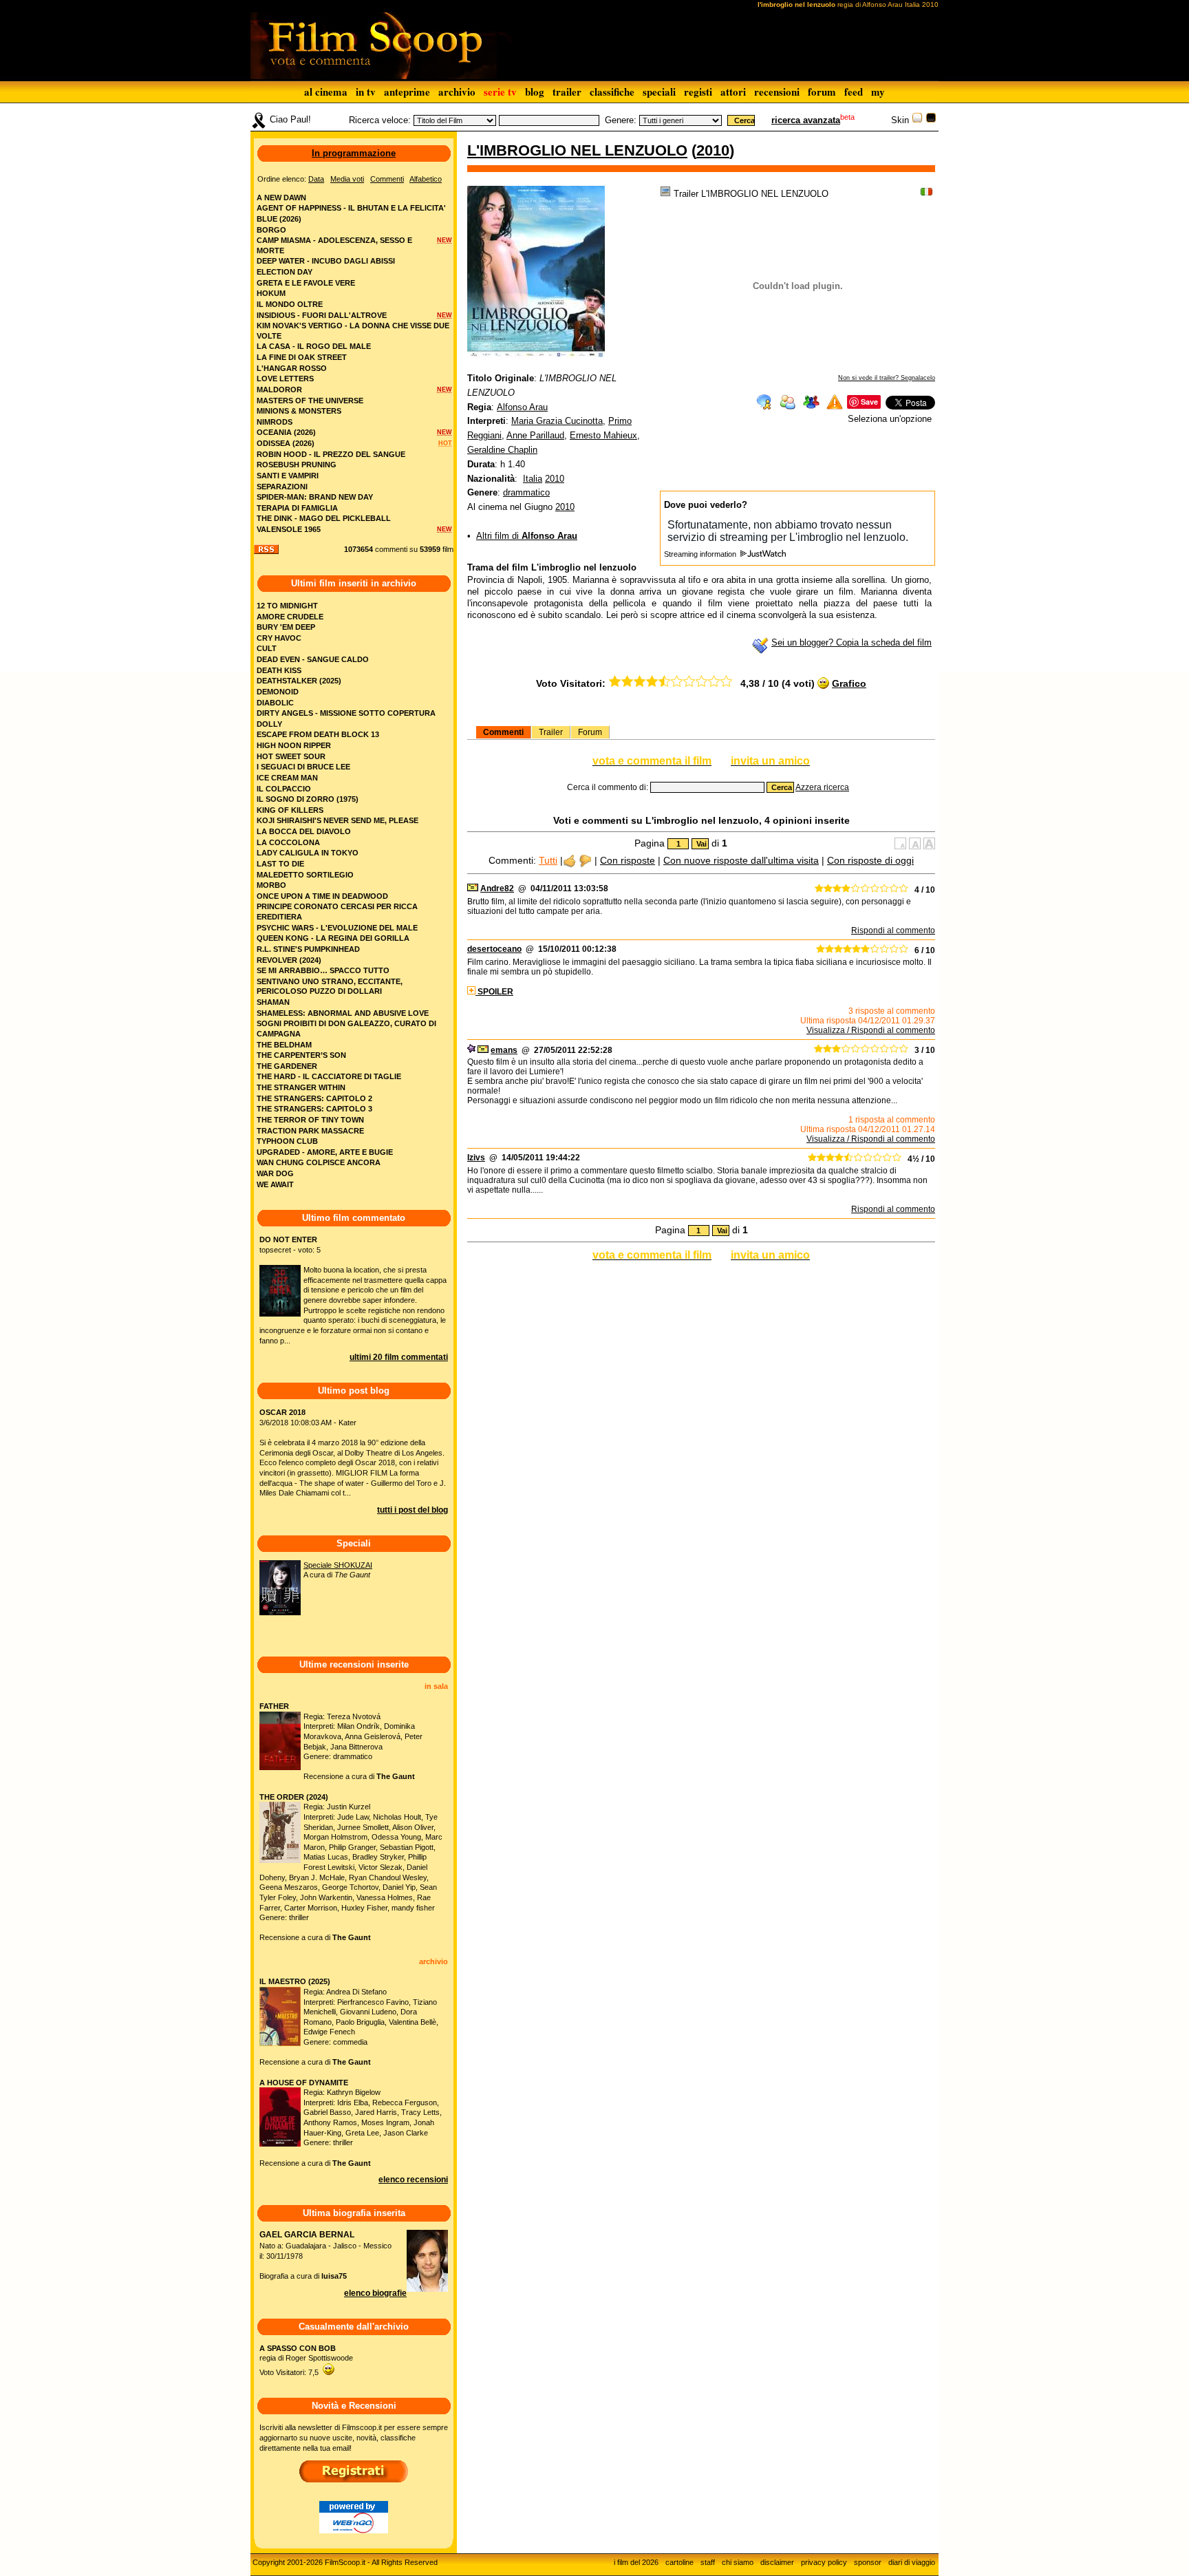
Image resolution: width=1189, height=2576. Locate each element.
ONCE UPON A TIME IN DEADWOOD (322, 896)
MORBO (271, 885)
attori (733, 92)
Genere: (621, 120)
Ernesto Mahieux (603, 435)
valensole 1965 (289, 529)
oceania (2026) (286, 432)
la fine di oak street (302, 357)
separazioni (282, 487)
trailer (567, 92)
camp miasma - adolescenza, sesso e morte (334, 245)
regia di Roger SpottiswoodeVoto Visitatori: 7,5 (306, 2360)
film (448, 549)
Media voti (347, 179)
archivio (457, 92)
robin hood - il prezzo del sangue (331, 454)
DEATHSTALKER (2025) (299, 681)
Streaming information (701, 554)
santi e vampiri (288, 476)
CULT (267, 648)
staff (708, 2562)
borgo (271, 230)
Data (316, 179)
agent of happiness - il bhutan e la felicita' (351, 208)
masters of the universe (310, 401)
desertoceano (494, 949)
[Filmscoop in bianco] (917, 120)
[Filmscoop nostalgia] (931, 120)
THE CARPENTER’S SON (301, 1055)
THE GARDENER (287, 1066)
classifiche (612, 92)
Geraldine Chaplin (502, 450)
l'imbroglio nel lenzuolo (577, 150)
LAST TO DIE (280, 864)
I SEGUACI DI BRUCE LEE (303, 767)
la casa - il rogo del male (314, 346)
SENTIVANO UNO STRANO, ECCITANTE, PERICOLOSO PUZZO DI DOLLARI (330, 987)
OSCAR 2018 (282, 1412)
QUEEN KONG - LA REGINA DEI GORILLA (333, 938)
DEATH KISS (279, 670)
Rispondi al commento (893, 930)
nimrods (275, 422)
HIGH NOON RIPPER (294, 745)
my (878, 92)
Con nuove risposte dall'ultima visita (741, 860)
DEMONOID (278, 692)
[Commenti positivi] (569, 860)
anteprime (407, 92)
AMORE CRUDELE (290, 617)
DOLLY (269, 724)
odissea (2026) (286, 443)
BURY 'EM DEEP (286, 627)
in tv (366, 92)
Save (869, 402)
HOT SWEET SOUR (291, 756)
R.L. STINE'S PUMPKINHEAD (308, 949)
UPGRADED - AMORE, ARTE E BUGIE (325, 1152)
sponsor (868, 2562)
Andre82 (497, 888)
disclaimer (777, 2562)
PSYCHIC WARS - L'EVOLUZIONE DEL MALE (337, 928)
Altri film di (527, 536)
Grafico (849, 683)
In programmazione (354, 153)
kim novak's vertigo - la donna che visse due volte (353, 331)
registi (698, 92)
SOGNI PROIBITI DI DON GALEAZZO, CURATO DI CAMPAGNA (346, 1029)
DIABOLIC (275, 703)
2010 (713, 150)
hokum (271, 293)
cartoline (679, 2562)
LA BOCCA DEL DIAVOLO (304, 831)
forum (822, 92)
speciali (659, 92)
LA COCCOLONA (288, 842)
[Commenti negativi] (585, 860)
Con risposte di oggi (870, 860)
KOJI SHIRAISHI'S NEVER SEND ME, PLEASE (338, 820)
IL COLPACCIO (284, 789)
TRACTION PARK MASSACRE (310, 1131)
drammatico (526, 492)
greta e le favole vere (306, 283)
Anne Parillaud (535, 435)
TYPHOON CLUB (287, 1141)
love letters (285, 379)
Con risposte (628, 860)
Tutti (548, 860)
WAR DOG (275, 1173)
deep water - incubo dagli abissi (326, 261)
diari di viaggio (912, 2562)
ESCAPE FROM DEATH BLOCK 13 (318, 734)
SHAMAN (273, 1002)
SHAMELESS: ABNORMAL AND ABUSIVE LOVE (343, 1013)
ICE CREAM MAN (287, 778)
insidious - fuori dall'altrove (322, 315)
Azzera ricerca (822, 787)
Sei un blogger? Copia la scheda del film (851, 642)
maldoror (279, 390)
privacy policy (824, 2562)
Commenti (503, 732)
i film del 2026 (636, 2562)
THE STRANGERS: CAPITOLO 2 (314, 1098)
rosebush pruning (297, 465)
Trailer (551, 732)
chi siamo (738, 2562)
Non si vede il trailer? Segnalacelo (887, 378)
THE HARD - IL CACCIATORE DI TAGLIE (329, 1076)
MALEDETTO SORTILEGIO (305, 875)
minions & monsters (299, 411)
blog (535, 92)
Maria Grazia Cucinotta (557, 421)
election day (285, 272)
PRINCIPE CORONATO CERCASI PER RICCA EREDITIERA (337, 912)
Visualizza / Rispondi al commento (871, 1030)
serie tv (500, 92)
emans (504, 1050)
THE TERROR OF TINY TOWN (310, 1120)
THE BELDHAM (284, 1045)
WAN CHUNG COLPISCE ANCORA (319, 1162)
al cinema (326, 92)
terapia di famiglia (297, 508)
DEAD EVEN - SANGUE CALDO (313, 659)
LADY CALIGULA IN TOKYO (308, 853)
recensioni (777, 92)
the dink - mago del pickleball (324, 518)
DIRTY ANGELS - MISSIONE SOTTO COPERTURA (346, 713)
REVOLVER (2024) (289, 960)
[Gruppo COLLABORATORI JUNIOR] (471, 1050)
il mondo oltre (290, 304)
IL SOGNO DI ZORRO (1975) (308, 799)
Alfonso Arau (522, 407)
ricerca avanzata (806, 120)
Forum (590, 732)
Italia (533, 479)
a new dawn (281, 198)
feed (854, 92)
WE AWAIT (275, 1184)
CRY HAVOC (279, 638)
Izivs (476, 1158)
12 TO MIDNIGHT (287, 606)
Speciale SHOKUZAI (338, 1565)
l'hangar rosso (292, 368)
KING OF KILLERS (290, 810)
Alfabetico (426, 179)
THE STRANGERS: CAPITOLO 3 (314, 1109)
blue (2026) (279, 219)
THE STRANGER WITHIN (301, 1087)
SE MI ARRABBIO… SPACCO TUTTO (323, 970)
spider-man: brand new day (315, 497)
